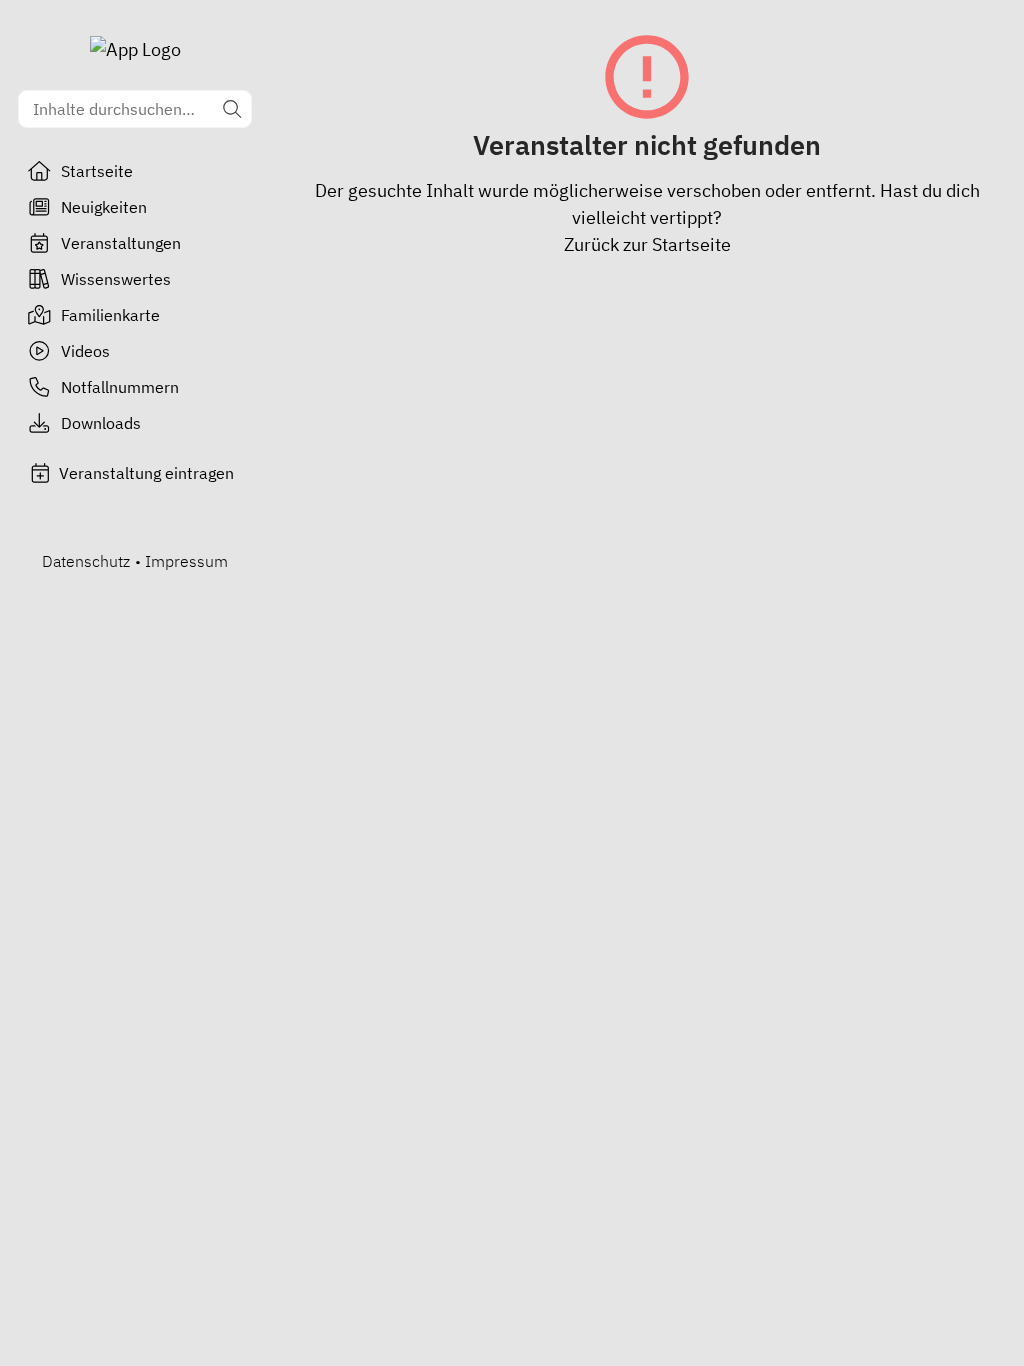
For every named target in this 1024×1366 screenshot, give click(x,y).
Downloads (101, 423)
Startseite (97, 171)
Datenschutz (86, 561)
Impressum (186, 561)
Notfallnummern (120, 387)
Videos (85, 351)
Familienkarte (110, 315)
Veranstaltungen (121, 243)
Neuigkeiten (104, 207)
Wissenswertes (116, 279)
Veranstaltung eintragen (146, 473)
